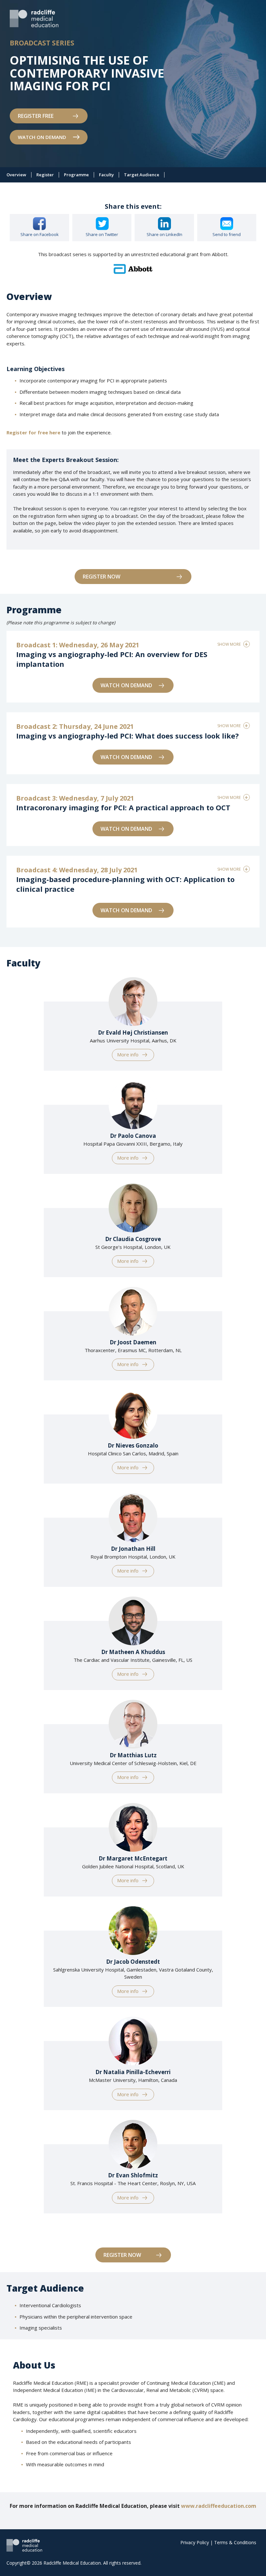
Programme (76, 175)
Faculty (106, 175)
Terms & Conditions (235, 2542)
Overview (16, 175)
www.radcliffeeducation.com (219, 2506)
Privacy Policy (195, 2542)
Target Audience (142, 175)
